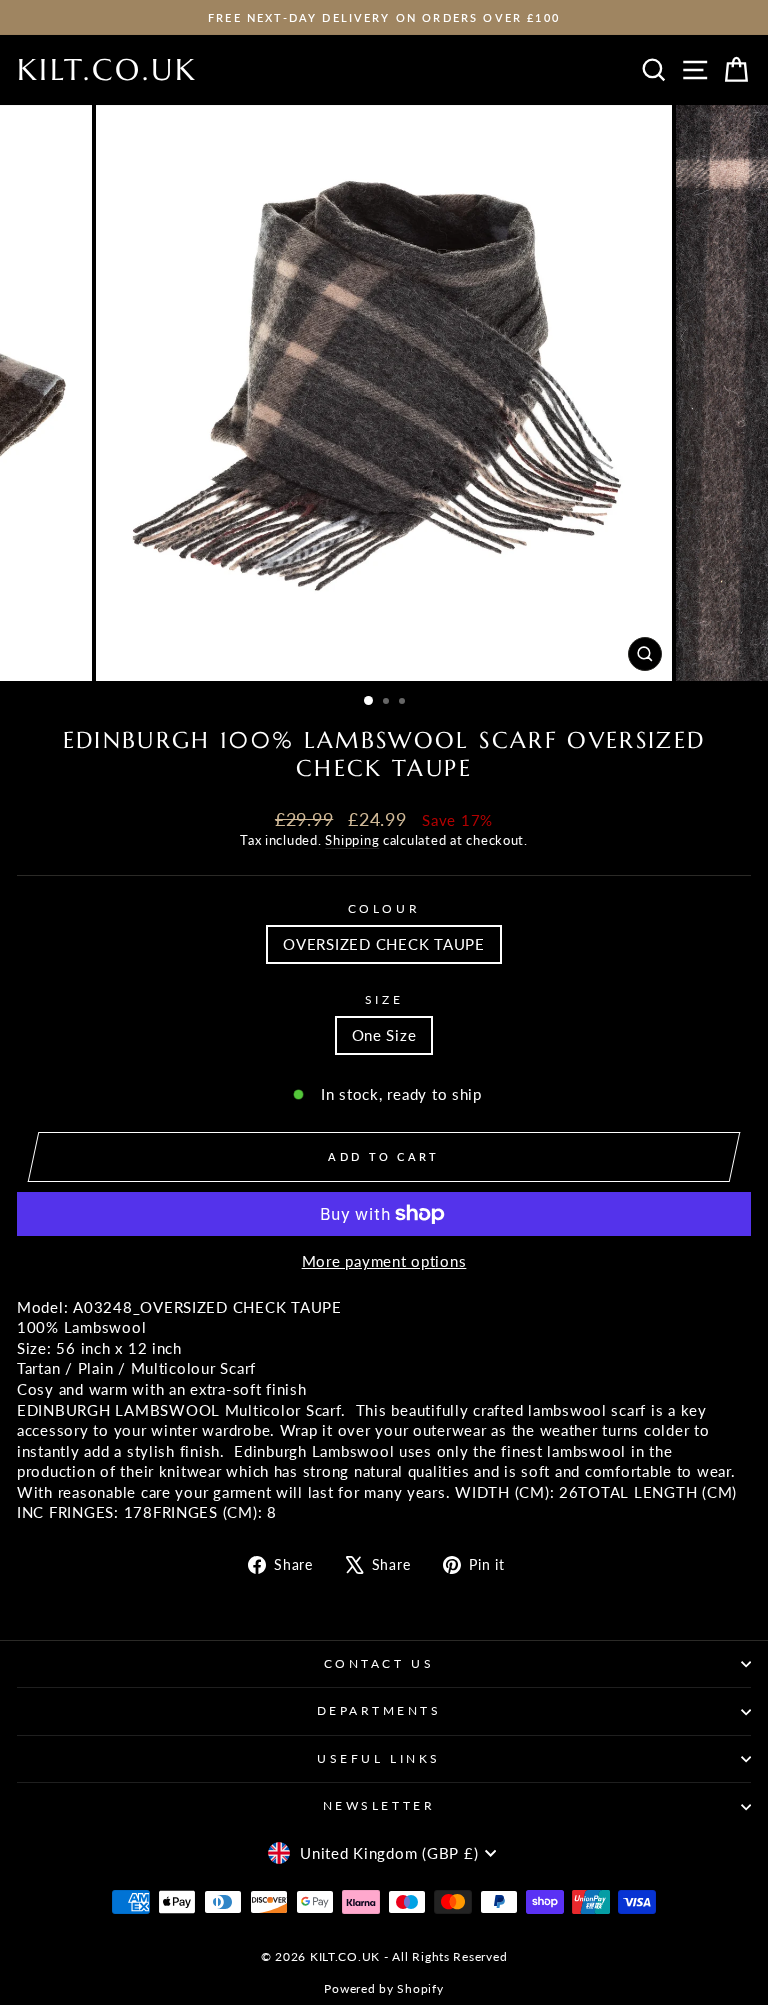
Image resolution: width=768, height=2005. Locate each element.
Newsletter (379, 1805)
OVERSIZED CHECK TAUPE (383, 944)
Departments (379, 1710)
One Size (384, 1035)
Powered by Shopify (383, 1988)
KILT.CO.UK (107, 69)
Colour (384, 908)
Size (384, 999)
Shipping (352, 840)
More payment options (384, 1261)
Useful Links (378, 1758)
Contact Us (379, 1663)
